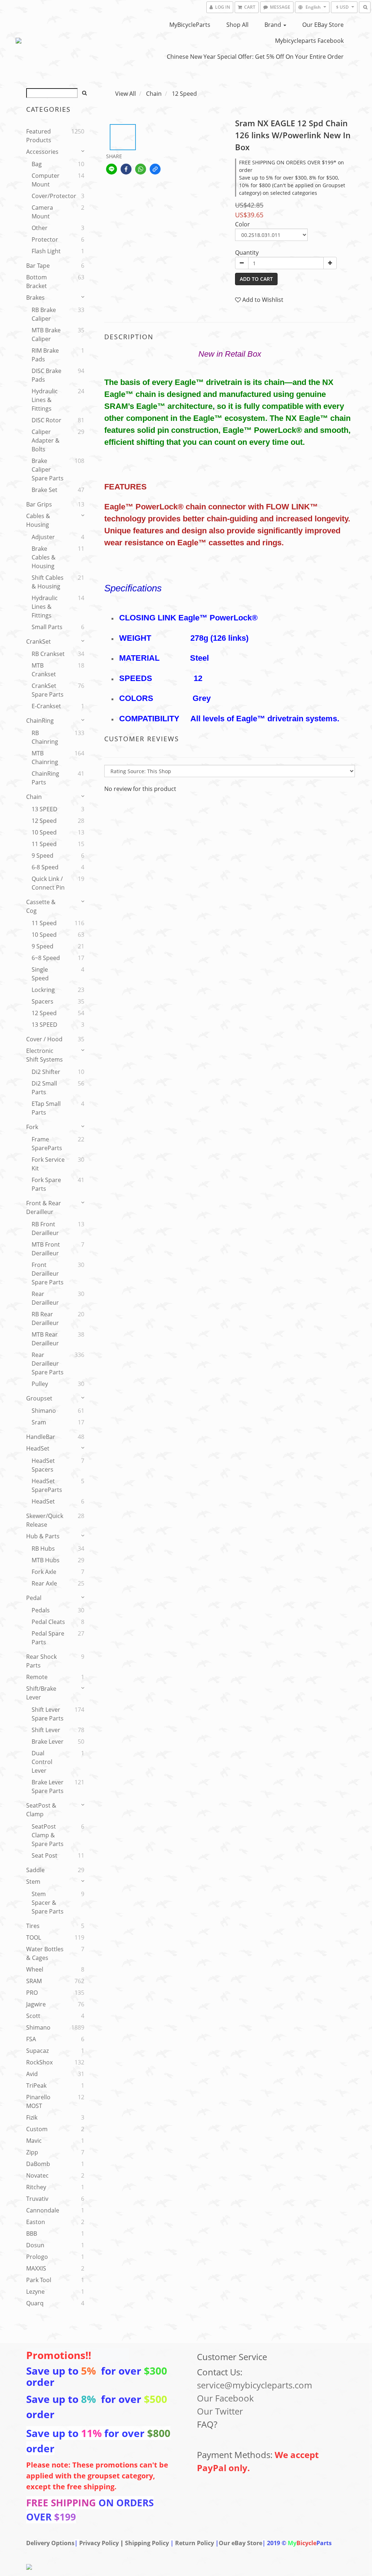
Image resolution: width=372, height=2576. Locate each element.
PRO (32, 1993)
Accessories (42, 152)
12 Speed (44, 821)
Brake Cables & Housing (44, 557)
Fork (32, 1127)
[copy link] (155, 169)
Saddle (35, 1870)
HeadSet (38, 1448)
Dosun (35, 2245)
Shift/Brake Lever (41, 1693)
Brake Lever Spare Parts (48, 1787)
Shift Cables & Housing (48, 582)
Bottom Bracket (37, 282)
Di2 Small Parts (44, 1088)
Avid (32, 2074)
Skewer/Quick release (45, 1520)
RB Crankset (48, 654)
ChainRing (40, 721)
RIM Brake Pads (45, 355)
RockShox (39, 2062)
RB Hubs (43, 1549)
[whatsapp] (141, 169)
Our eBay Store (323, 25)
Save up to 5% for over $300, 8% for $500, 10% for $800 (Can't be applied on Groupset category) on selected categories (292, 185)
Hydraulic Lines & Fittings (45, 400)
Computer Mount (46, 180)
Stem (33, 1882)
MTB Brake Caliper (46, 335)
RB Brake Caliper (44, 314)
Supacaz (37, 2051)
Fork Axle (44, 1572)
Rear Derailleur (45, 1298)
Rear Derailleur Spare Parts (48, 1363)
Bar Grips (39, 504)
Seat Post (45, 1855)
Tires (33, 1926)
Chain (34, 797)
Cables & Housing (38, 520)
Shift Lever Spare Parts (48, 1714)
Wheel (35, 1969)
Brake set (45, 490)
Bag (37, 164)
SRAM (34, 1981)
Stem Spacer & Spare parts (48, 1903)
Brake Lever (48, 1742)
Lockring (43, 990)
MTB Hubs (46, 1560)
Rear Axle (44, 1583)
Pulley (40, 1384)
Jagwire (36, 2004)
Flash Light (46, 251)
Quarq (35, 2303)
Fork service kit (48, 1164)
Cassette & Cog (41, 906)
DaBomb (38, 2164)
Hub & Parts (43, 1536)
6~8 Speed (46, 958)
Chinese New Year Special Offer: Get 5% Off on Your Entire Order (255, 57)
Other (40, 228)
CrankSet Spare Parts (48, 690)
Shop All (237, 25)
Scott (33, 2016)
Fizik (32, 2117)
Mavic (34, 2141)
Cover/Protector (49, 196)
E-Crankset (46, 706)
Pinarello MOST (38, 2101)
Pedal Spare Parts (48, 1638)
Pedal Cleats (48, 1622)
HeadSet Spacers (43, 1465)
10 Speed (44, 832)
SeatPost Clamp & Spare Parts (48, 1835)
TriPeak (36, 2085)
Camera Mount (42, 212)
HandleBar (41, 1437)
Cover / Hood (44, 1039)
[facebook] (126, 169)
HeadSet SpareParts (47, 1485)
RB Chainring (45, 737)
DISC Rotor (46, 420)
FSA (31, 2039)
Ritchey (36, 2187)
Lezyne (35, 2292)
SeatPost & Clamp (41, 1810)
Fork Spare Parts (46, 1184)
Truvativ (37, 2199)
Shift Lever (46, 1730)
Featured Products (39, 136)
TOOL (34, 1937)
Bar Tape (38, 266)
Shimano (44, 1411)
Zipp (32, 2152)
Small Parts (47, 627)
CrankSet (39, 641)
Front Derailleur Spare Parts (48, 1273)
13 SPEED (45, 809)
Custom (37, 2129)
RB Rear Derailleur (45, 1318)
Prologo (37, 2257)
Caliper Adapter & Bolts (46, 440)
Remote (37, 1677)
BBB (32, 2234)
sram (39, 1422)
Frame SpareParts (47, 1144)
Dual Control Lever (42, 1762)
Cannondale (43, 2210)
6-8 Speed (45, 867)
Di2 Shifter (46, 1072)
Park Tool (39, 2280)
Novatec (37, 2175)
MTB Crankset (44, 670)
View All (126, 94)
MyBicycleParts (190, 25)
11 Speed (44, 844)
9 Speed (43, 856)
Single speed (40, 974)
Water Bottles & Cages (45, 1953)
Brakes (35, 298)
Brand (274, 25)
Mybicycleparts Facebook (309, 41)
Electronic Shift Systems (45, 1055)
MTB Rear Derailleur (45, 1339)
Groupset (39, 1398)
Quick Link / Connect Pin (48, 883)
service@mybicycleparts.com (254, 2385)
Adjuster (43, 537)
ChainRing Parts (45, 778)
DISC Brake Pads (46, 375)
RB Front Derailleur (45, 1228)
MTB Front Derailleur (46, 1249)
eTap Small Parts (46, 1108)
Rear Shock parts (41, 1661)
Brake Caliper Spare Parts (48, 469)
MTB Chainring (45, 758)
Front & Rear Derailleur (44, 1207)
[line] (112, 169)
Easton (36, 2222)
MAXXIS (36, 2268)
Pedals (41, 1610)
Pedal (34, 1598)
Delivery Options (50, 2543)
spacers (43, 1001)
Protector (45, 239)
